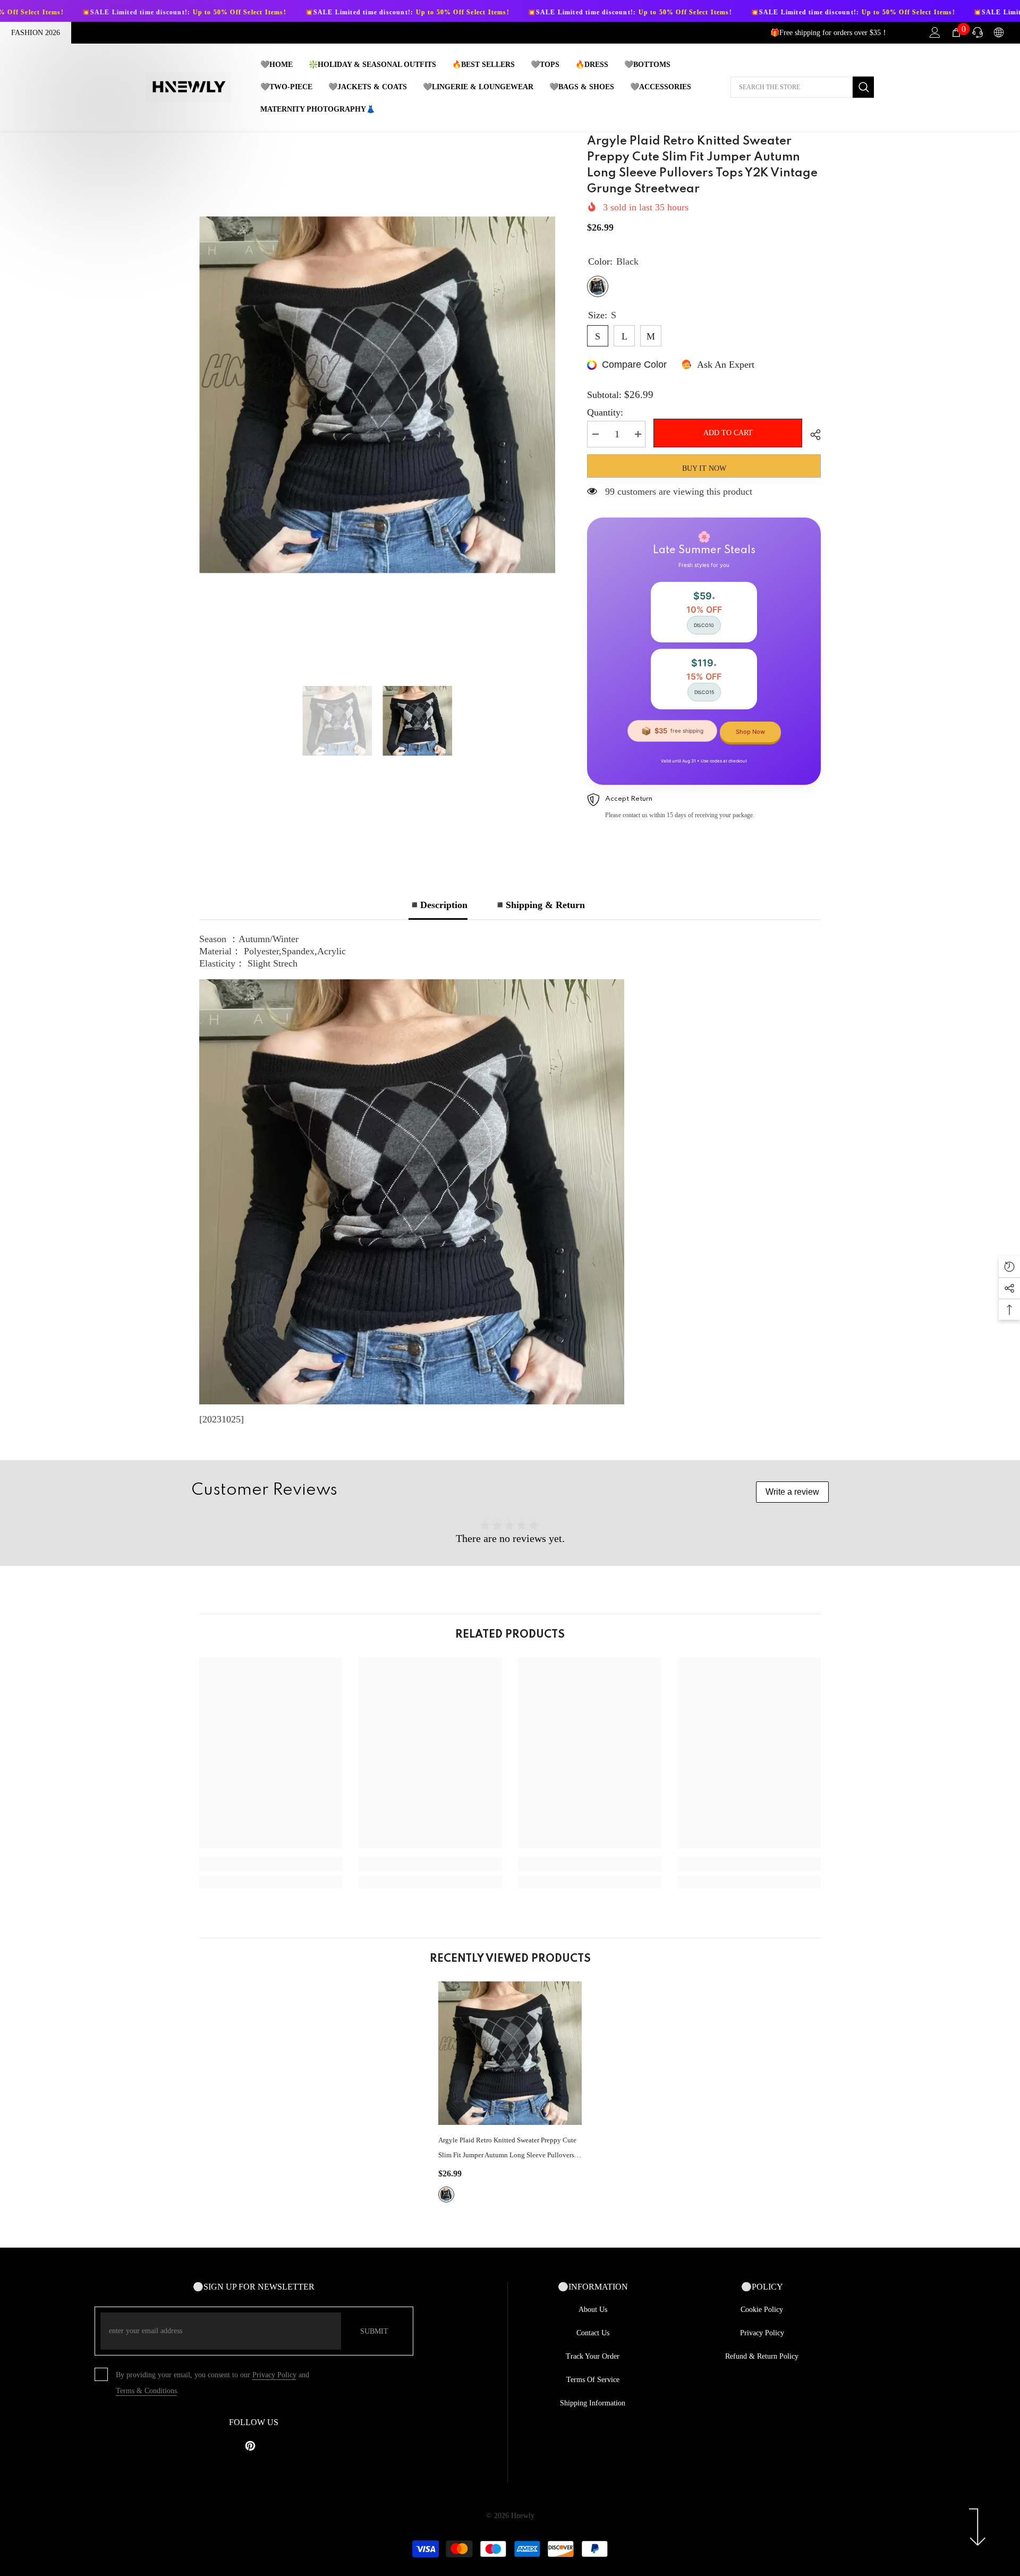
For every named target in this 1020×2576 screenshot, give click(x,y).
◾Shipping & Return (539, 905)
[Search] (802, 87)
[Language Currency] (999, 32)
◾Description (438, 905)
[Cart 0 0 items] (956, 32)
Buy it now (704, 468)
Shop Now (750, 732)
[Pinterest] (250, 2446)
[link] (271, 1864)
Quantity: (605, 412)
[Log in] (935, 32)
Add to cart (730, 433)
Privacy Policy (274, 2375)
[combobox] (792, 87)
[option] (377, 395)
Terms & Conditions (146, 2391)
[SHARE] (811, 435)
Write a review (792, 1492)
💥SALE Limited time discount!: (290, 12)
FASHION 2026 (36, 33)
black (446, 2194)
